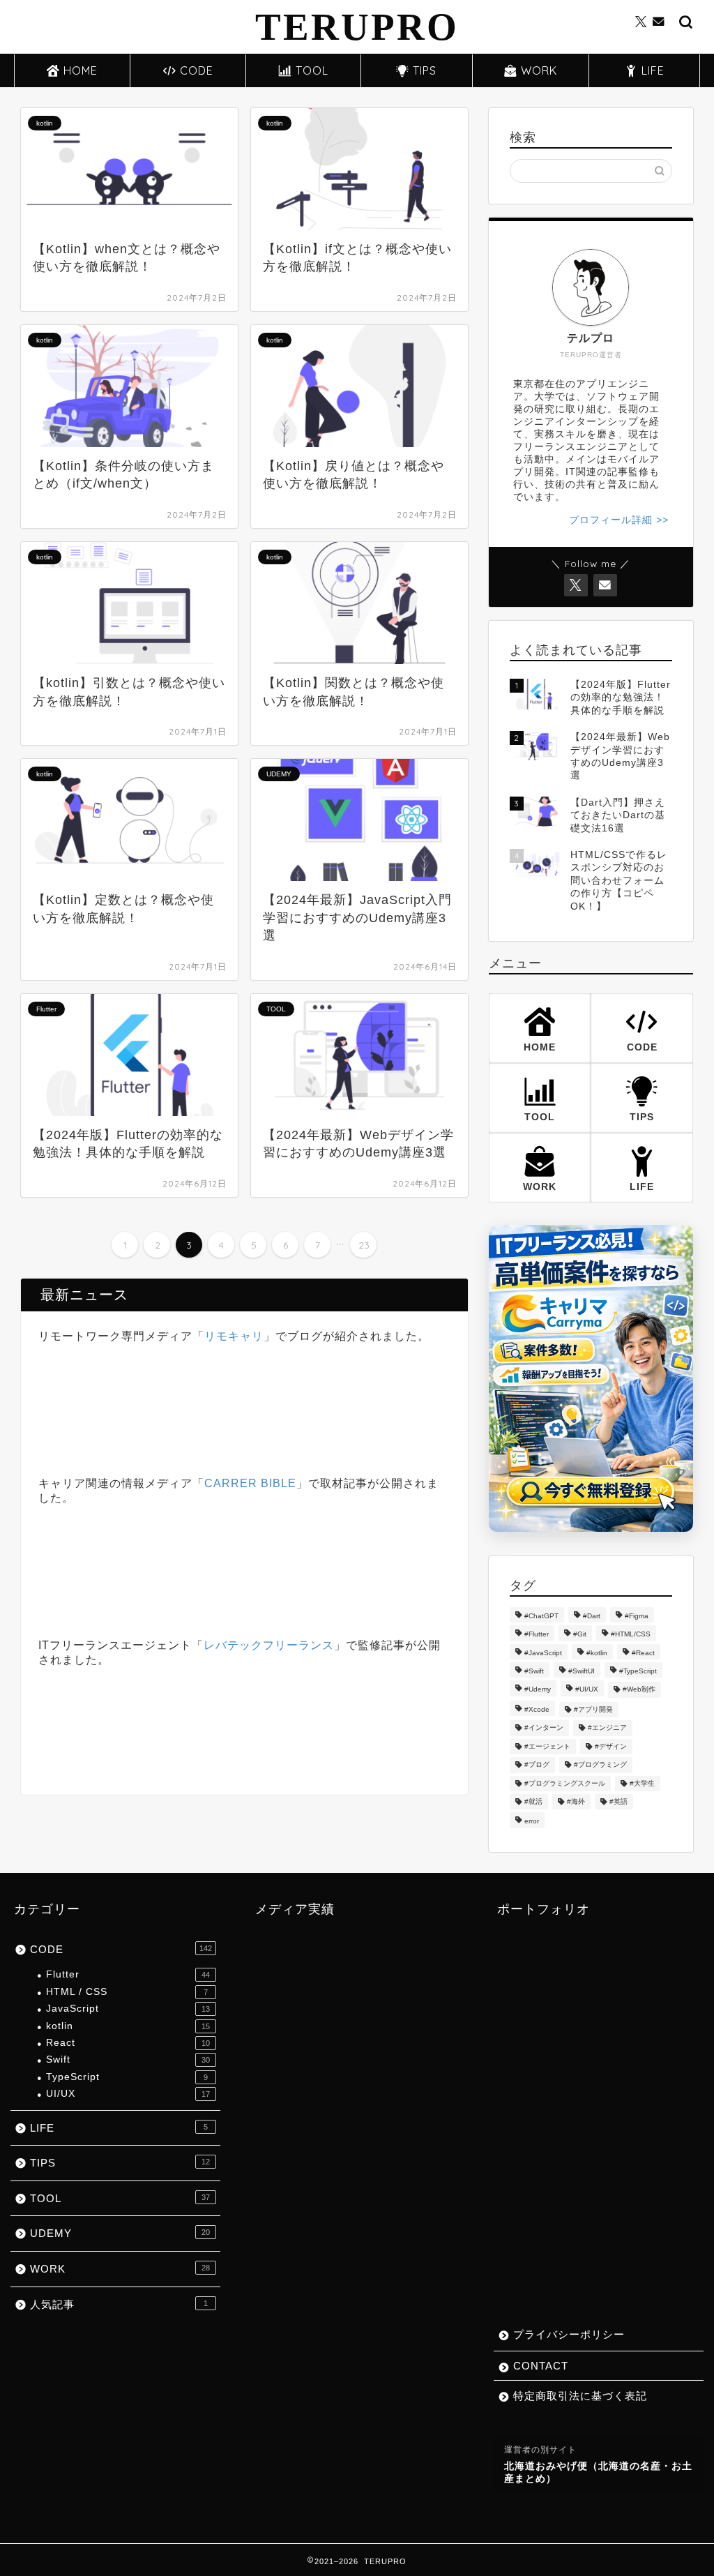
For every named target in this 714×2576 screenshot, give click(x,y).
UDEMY (120, 2233)
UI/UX (128, 2094)
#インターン (544, 1728)
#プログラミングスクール (565, 1783)
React (128, 2043)
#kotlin (597, 1653)
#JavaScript (543, 1653)
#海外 (576, 1801)
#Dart (592, 1616)
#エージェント (547, 1746)
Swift (128, 2059)
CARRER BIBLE (250, 1483)
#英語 (618, 1801)
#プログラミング (600, 1765)
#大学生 (642, 1783)
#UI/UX (587, 1690)
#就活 (533, 1801)
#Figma (637, 1616)
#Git (580, 1635)
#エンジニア (607, 1728)
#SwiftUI (582, 1671)
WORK (539, 70)
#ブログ (537, 1765)
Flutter (128, 1974)
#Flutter (537, 1635)
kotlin (128, 2026)
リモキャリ (234, 1336)
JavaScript (128, 2009)
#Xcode (537, 1709)
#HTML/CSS (631, 1635)
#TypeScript (638, 1671)
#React (643, 1653)
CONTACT (541, 2366)
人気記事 (119, 2304)
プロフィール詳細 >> (619, 520)
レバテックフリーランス (269, 1645)
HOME (81, 70)
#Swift (534, 1671)
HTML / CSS (127, 1992)
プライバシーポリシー (569, 2334)
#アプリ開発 (593, 1709)
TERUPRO (357, 27)
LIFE (653, 70)
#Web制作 (639, 1690)
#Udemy (538, 1690)
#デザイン (611, 1746)
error (532, 1822)
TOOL (312, 70)
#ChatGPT (541, 1616)
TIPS (425, 70)
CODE (197, 70)
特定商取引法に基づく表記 (580, 2396)
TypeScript (127, 2077)
